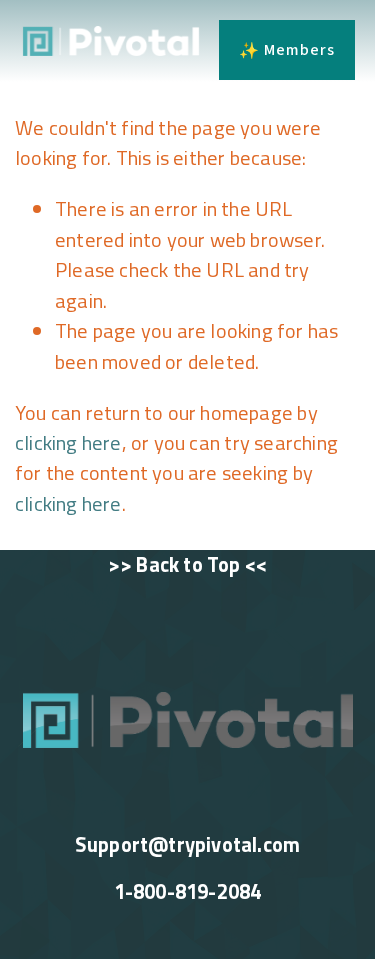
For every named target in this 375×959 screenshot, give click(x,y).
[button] (287, 50)
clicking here (68, 442)
